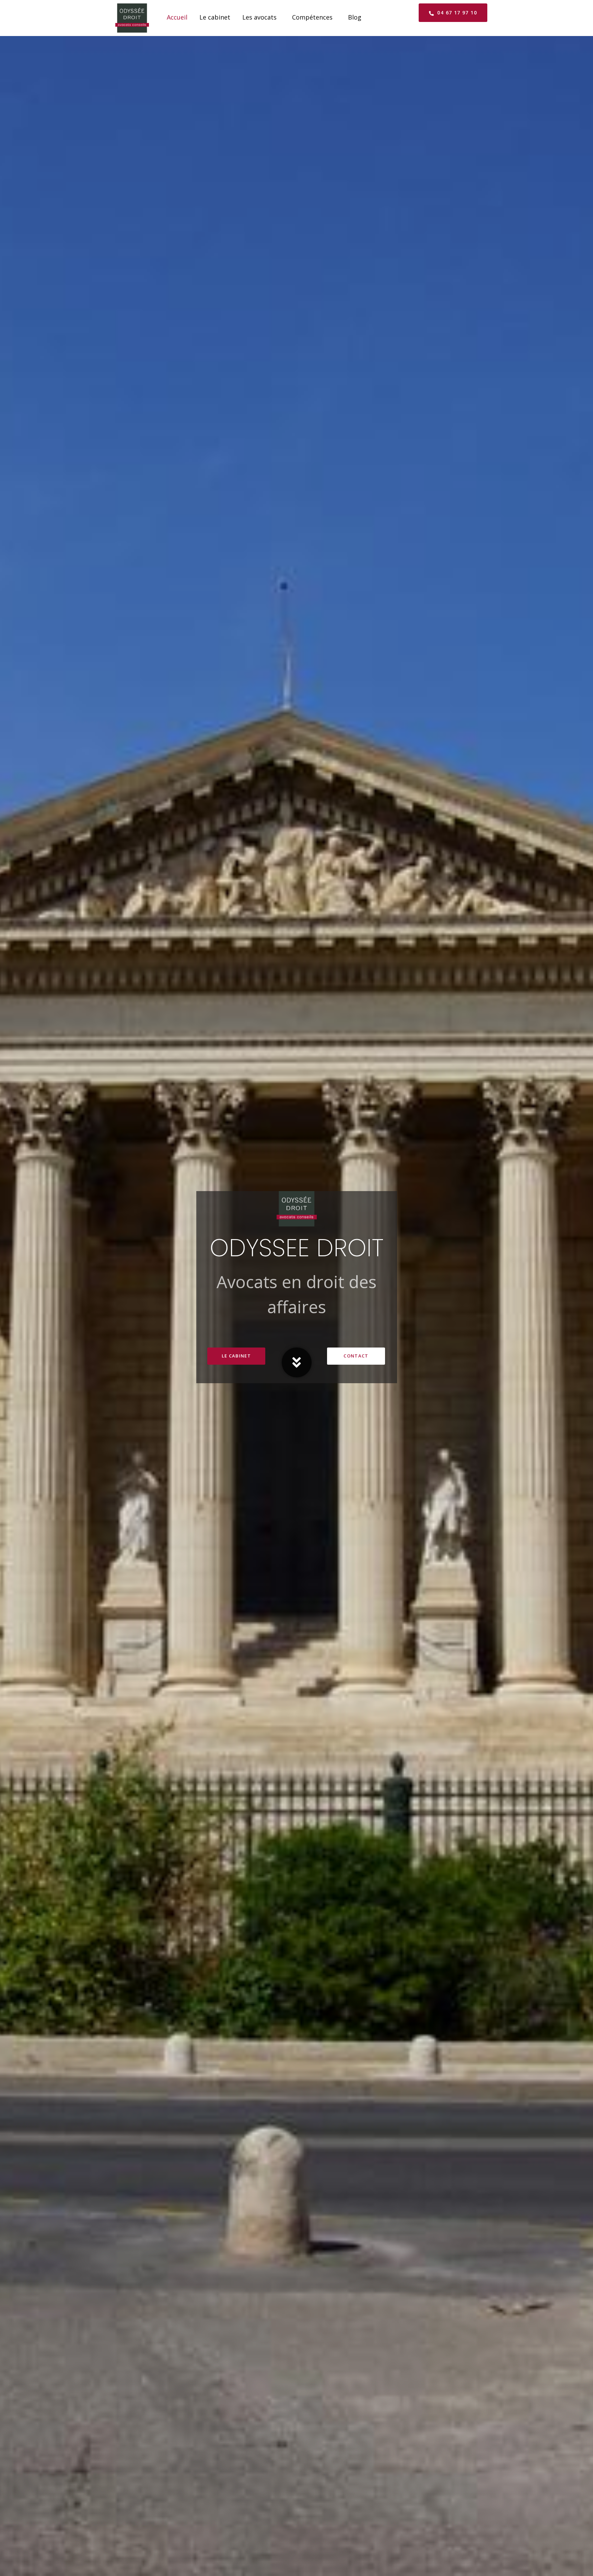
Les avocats (259, 17)
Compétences (312, 17)
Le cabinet (215, 17)
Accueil (177, 17)
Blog (355, 17)
